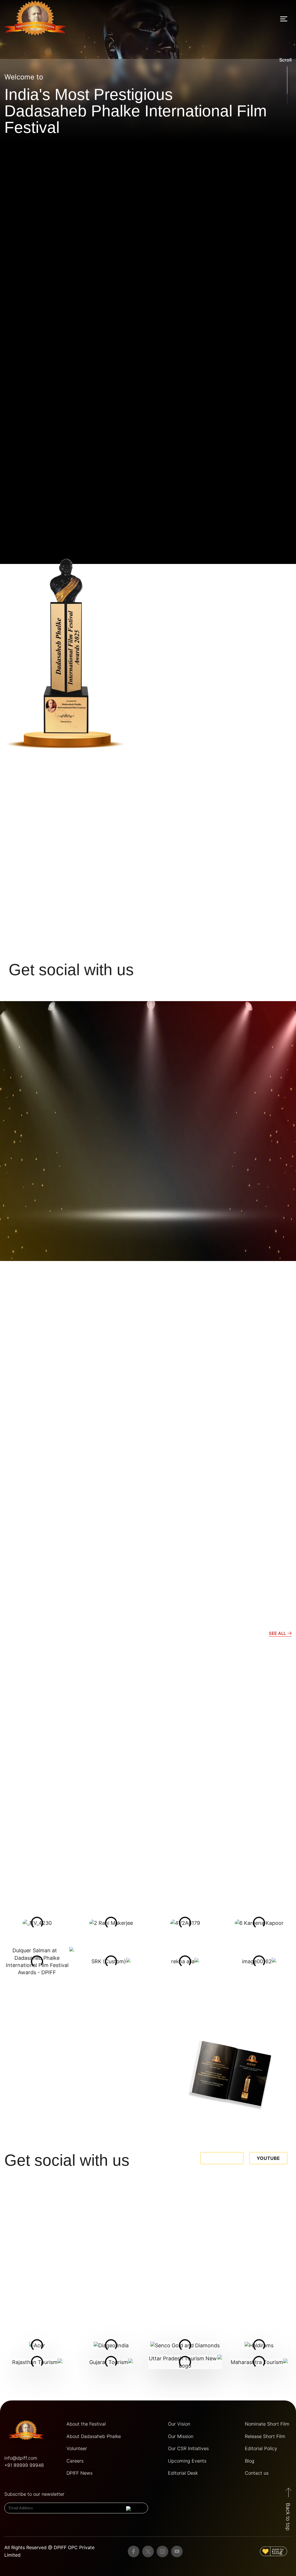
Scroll (285, 60)
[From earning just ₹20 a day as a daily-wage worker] (185, 2227)
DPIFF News (79, 2473)
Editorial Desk (183, 2473)
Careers (75, 2461)
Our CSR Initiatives (188, 2448)
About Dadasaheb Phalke (94, 2436)
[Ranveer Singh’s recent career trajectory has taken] (38, 2227)
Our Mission (181, 2436)
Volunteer (77, 2448)
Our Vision (179, 2424)
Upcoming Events (187, 2461)
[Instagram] (162, 2551)
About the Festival (86, 2424)
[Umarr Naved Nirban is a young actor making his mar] (258, 2227)
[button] (284, 19)
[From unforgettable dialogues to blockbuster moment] (112, 2227)
